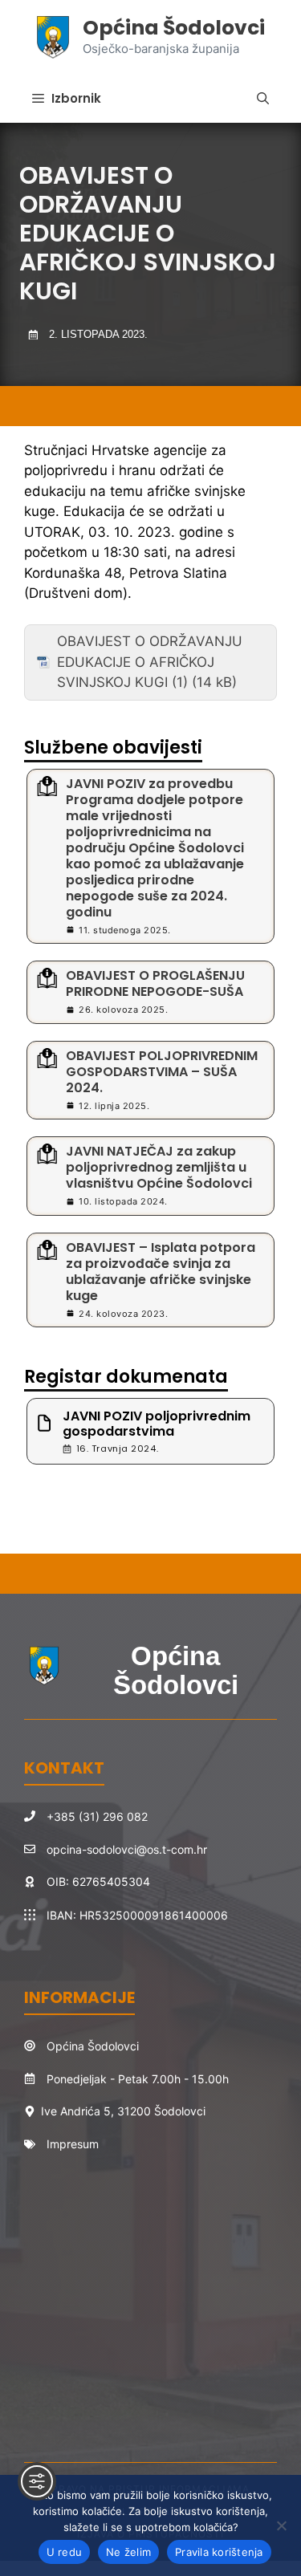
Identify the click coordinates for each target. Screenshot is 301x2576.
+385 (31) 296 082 (97, 1816)
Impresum (73, 2144)
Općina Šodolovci (174, 28)
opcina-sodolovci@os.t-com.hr (127, 1849)
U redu (65, 2552)
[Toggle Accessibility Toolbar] (37, 2481)
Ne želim (128, 2552)
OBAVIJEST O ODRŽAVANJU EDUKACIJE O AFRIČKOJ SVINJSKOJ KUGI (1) (150, 662)
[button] (263, 99)
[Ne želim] (281, 2525)
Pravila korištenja (219, 2552)
